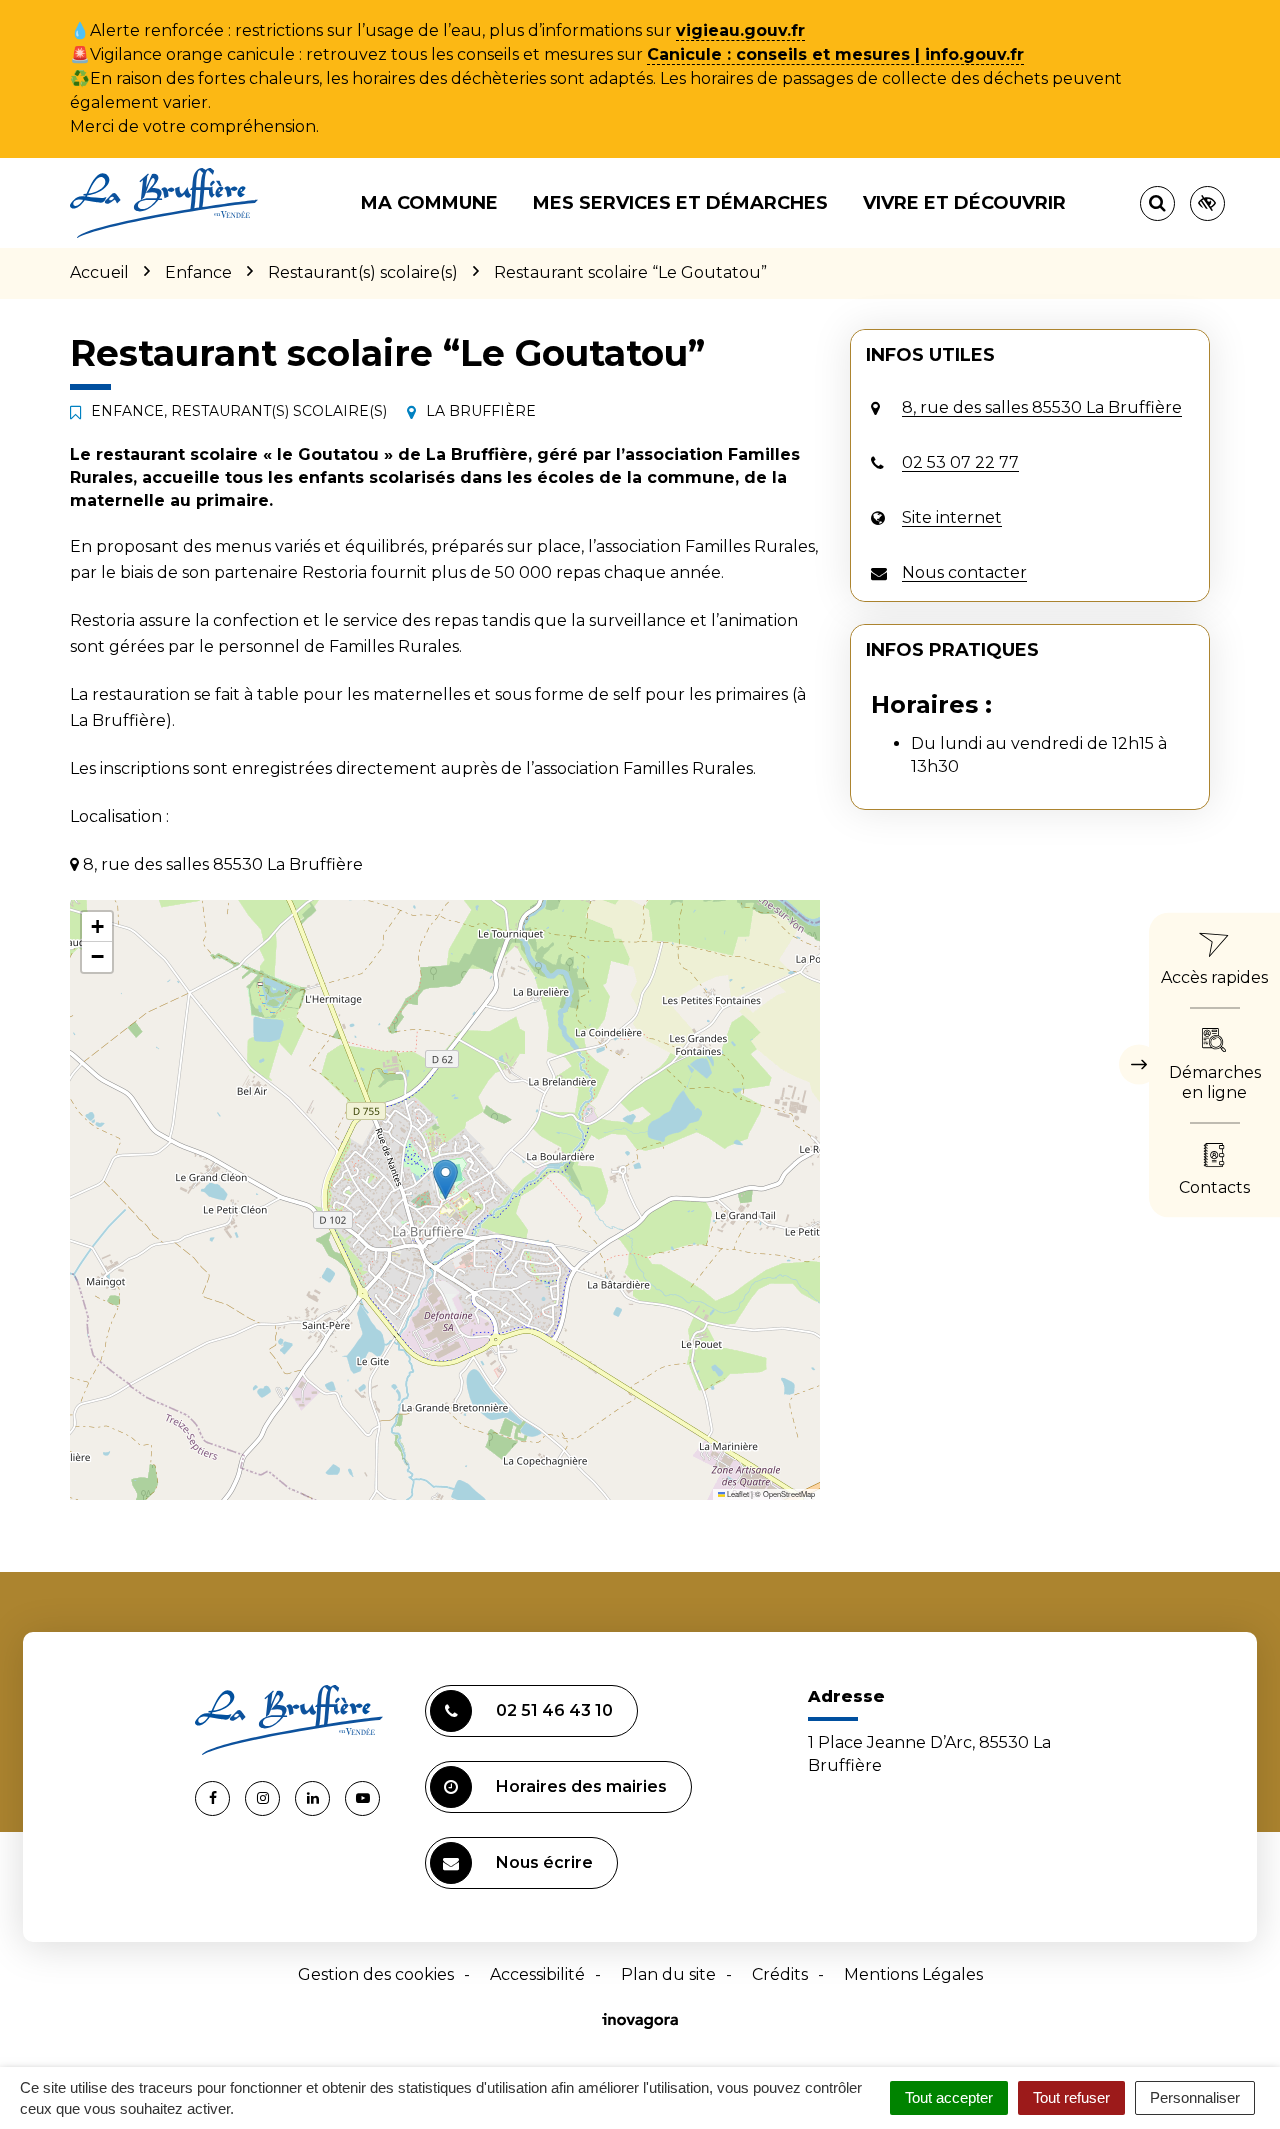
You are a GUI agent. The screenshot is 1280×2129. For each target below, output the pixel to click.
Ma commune (429, 203)
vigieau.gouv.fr (740, 30)
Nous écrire (544, 1862)
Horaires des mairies (581, 1786)
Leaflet (737, 1493)
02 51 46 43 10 (554, 1710)
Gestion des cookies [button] (376, 1974)
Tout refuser (1071, 2097)
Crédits (780, 1974)
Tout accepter (949, 2097)
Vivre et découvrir (964, 203)
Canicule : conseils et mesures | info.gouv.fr (835, 54)
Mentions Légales (913, 1974)
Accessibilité (537, 1974)
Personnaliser (1195, 2097)
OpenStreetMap (789, 1493)
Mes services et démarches (680, 203)
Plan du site (668, 1974)
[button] (445, 1179)
